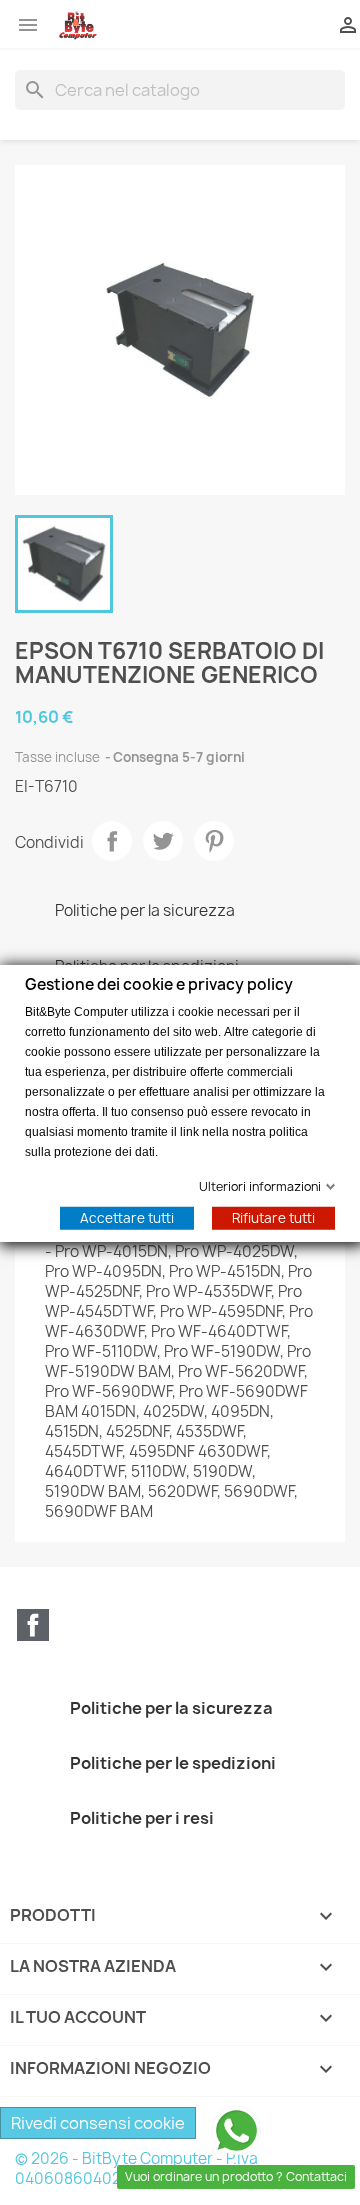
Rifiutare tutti (273, 1217)
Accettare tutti (127, 1217)
